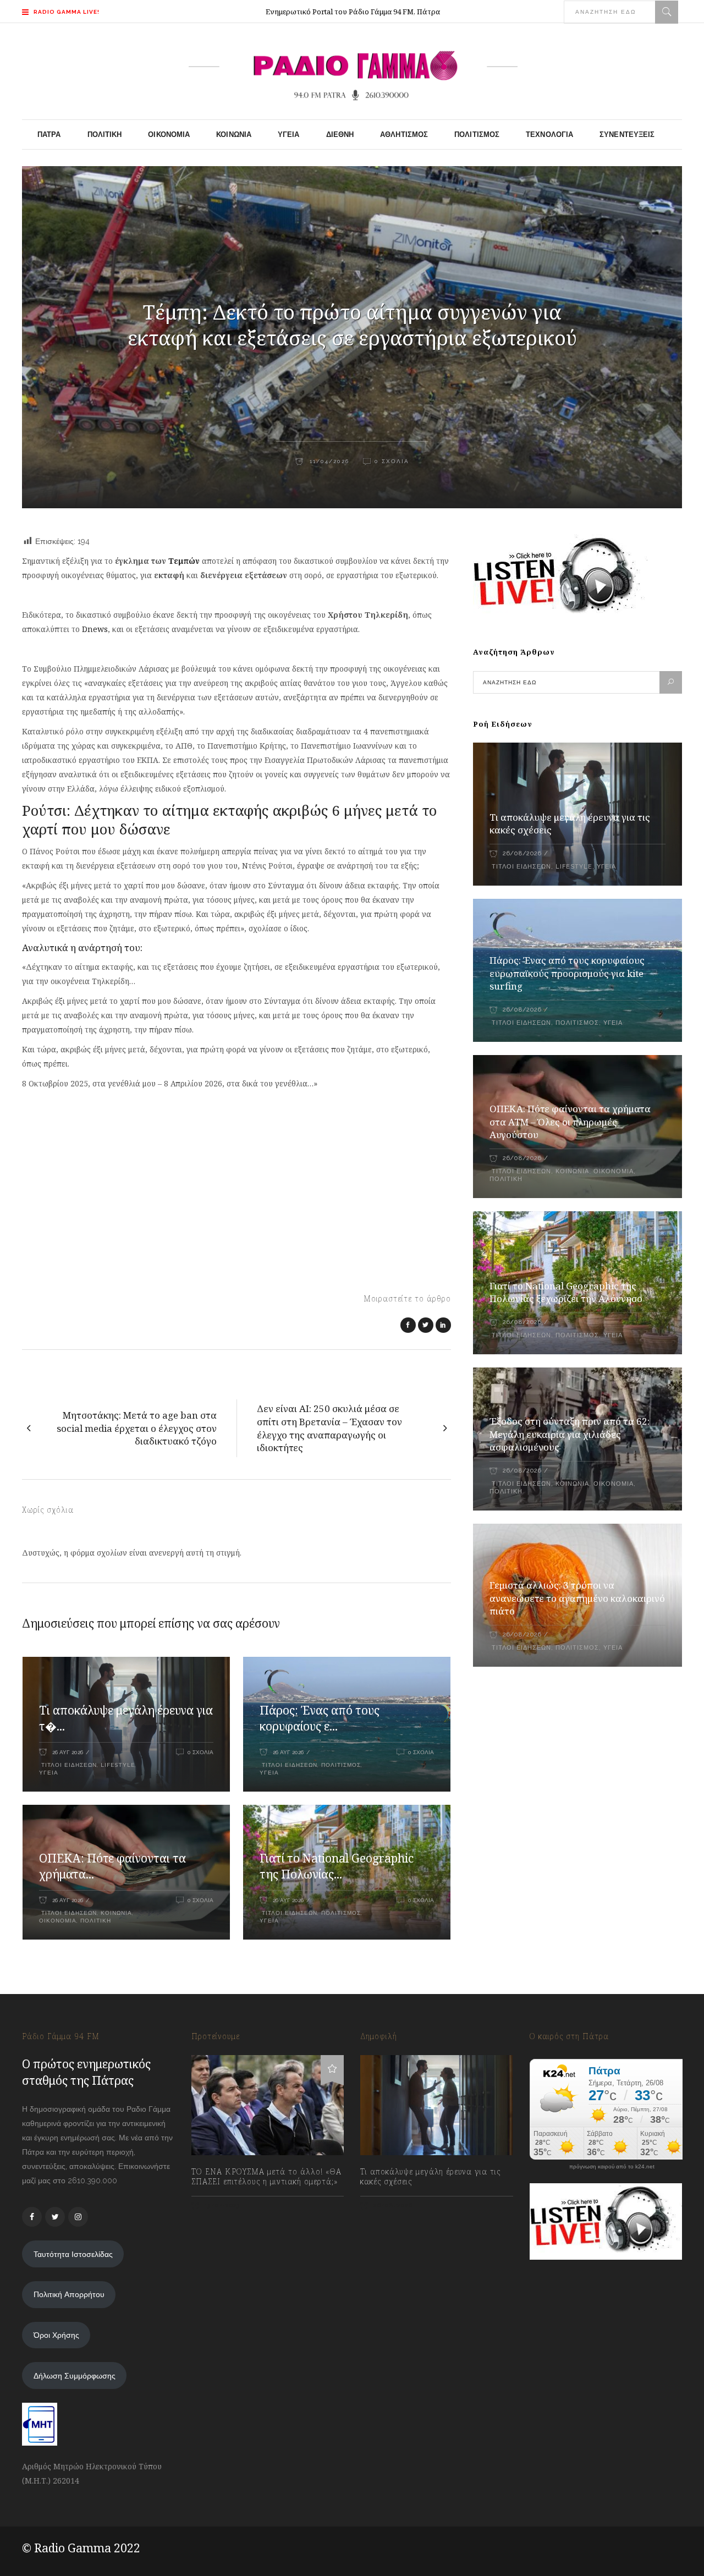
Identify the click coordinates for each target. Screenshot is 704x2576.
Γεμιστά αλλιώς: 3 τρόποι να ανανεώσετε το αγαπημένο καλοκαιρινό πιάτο (577, 1598)
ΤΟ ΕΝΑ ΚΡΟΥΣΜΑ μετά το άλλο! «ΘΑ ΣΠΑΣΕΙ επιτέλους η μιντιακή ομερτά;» (266, 2177)
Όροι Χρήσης (56, 2335)
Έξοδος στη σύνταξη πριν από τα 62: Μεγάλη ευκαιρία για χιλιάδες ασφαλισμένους (570, 1434)
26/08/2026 (522, 853)
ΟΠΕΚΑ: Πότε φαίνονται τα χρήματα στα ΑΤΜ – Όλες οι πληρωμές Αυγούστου (570, 1122)
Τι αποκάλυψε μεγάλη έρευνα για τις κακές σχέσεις (430, 2177)
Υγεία (49, 1773)
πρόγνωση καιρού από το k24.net (612, 2167)
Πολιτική (96, 1921)
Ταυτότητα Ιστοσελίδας (73, 2254)
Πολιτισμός (341, 1765)
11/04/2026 (328, 461)
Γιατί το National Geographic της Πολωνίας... (337, 1866)
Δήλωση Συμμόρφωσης (75, 2376)
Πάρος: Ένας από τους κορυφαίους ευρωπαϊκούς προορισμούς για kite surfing (567, 973)
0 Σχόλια (392, 461)
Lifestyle (118, 1765)
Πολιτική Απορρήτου (69, 2294)
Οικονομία (58, 1921)
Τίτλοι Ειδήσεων (68, 1765)
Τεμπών (184, 561)
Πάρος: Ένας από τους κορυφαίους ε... (320, 1718)
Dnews (95, 629)
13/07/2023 (221, 2206)
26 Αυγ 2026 (68, 1752)
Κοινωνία (116, 1913)
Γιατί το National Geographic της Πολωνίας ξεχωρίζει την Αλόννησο (566, 1292)
